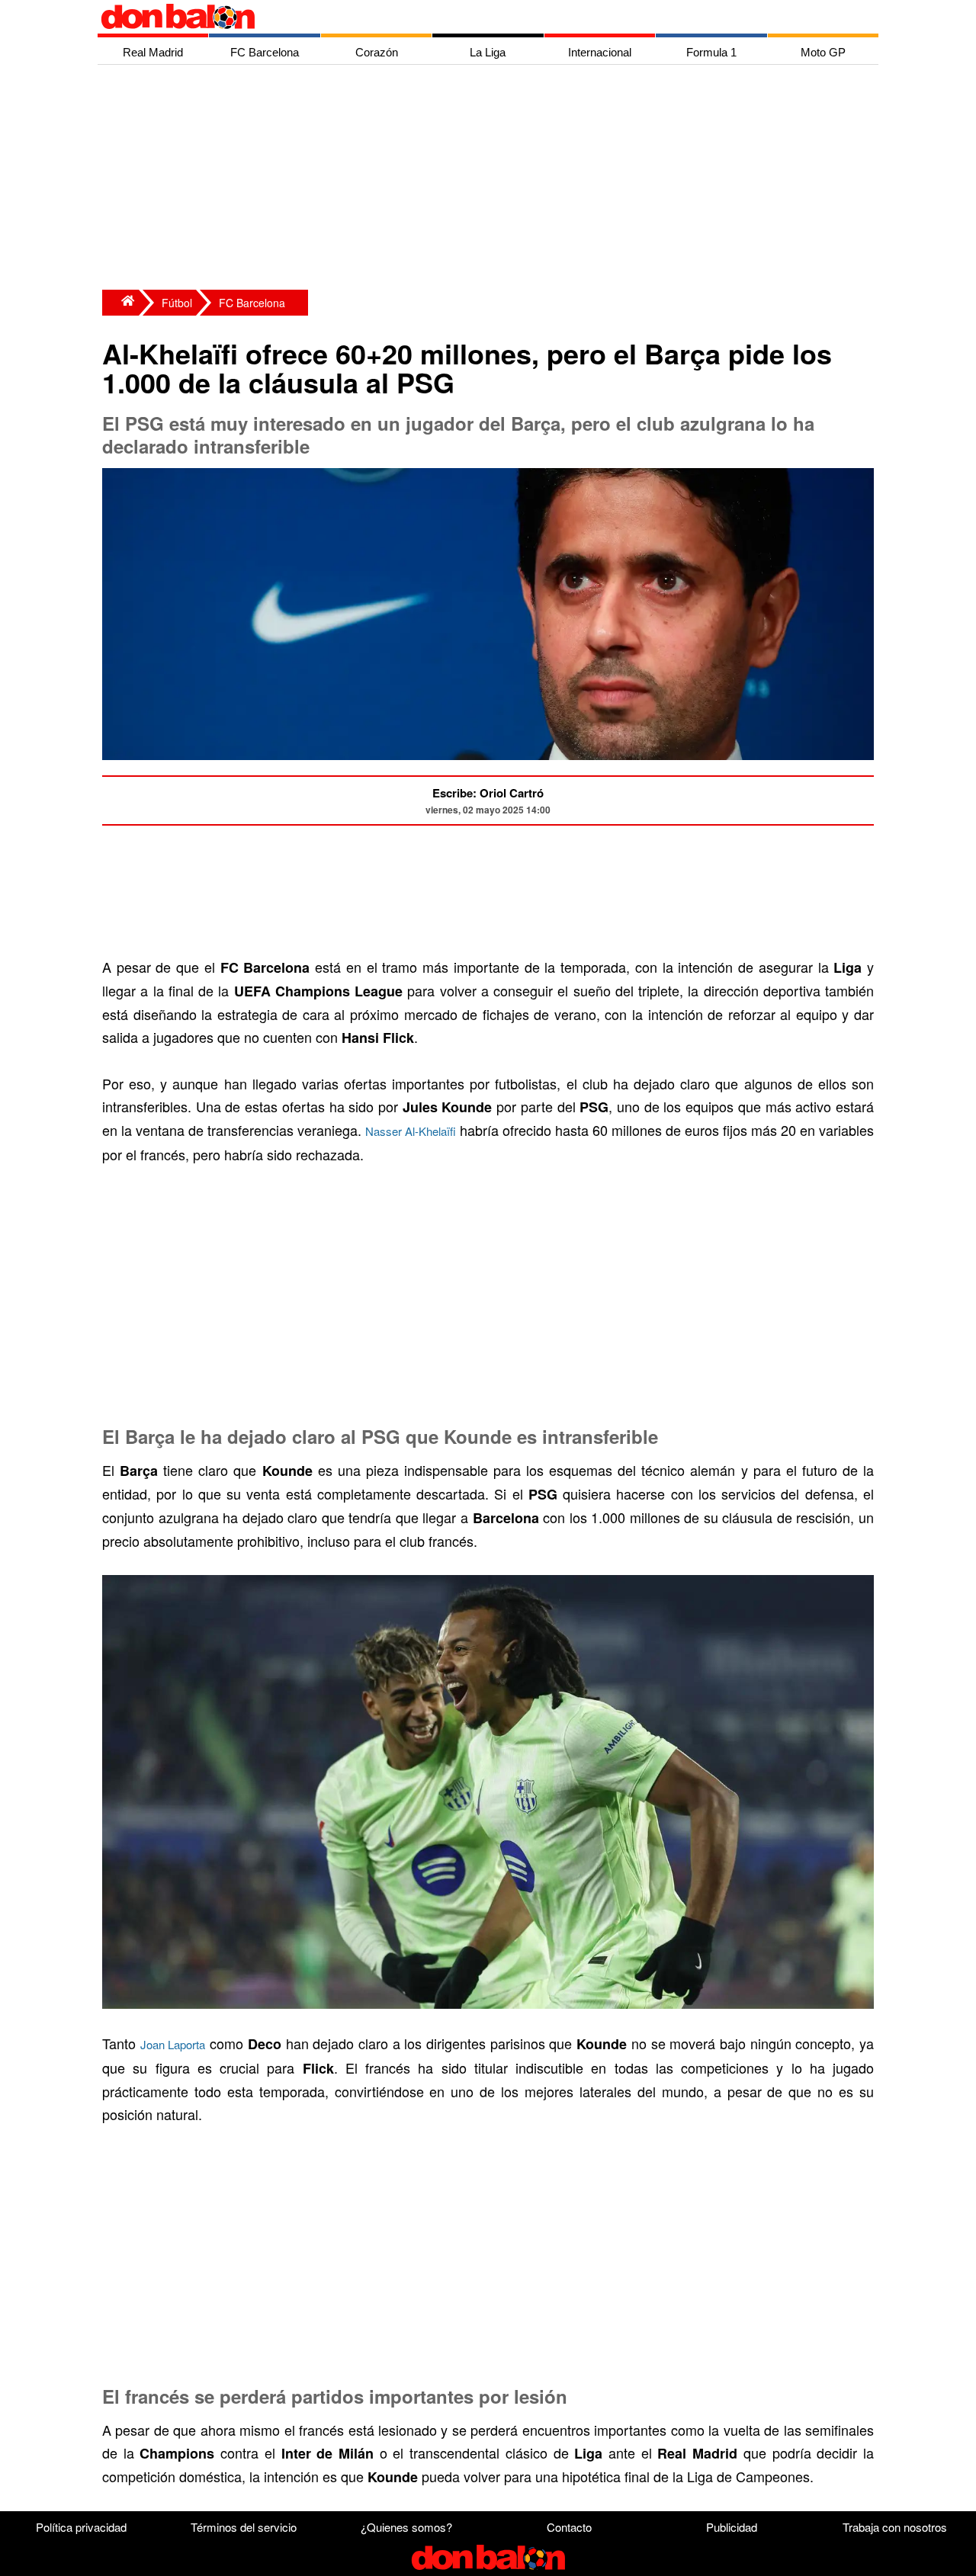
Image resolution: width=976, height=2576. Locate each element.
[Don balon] (470, 17)
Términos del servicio (244, 2527)
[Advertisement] (492, 179)
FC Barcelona (252, 303)
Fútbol (177, 303)
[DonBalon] (120, 303)
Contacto (569, 2527)
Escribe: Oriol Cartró (488, 793)
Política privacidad (81, 2527)
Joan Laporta (173, 2044)
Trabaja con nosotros (895, 2527)
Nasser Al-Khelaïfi (411, 1131)
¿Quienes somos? (406, 2527)
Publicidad (732, 2527)
